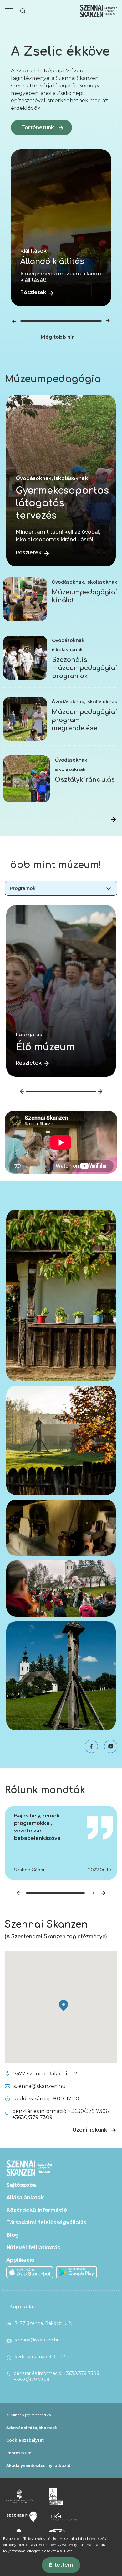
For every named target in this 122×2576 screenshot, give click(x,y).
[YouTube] (108, 1746)
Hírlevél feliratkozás (33, 2247)
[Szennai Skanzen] (56, 2496)
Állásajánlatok (25, 2198)
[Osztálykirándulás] (27, 759)
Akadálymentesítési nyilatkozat (38, 2465)
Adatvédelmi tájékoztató (32, 2428)
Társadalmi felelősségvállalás (46, 2222)
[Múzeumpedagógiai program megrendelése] (25, 700)
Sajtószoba (21, 2185)
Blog (13, 2235)
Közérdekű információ (37, 2210)
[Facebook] (88, 1746)
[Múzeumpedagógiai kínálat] (25, 580)
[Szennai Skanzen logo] (99, 11)
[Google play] (77, 2272)
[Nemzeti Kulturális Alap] (64, 2517)
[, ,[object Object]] (114, 820)
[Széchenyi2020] (22, 2517)
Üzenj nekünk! (91, 2130)
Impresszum (19, 2453)
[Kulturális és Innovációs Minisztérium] (20, 2496)
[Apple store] (30, 2272)
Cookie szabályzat (25, 2440)
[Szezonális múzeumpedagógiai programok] (25, 639)
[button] (9, 11)
